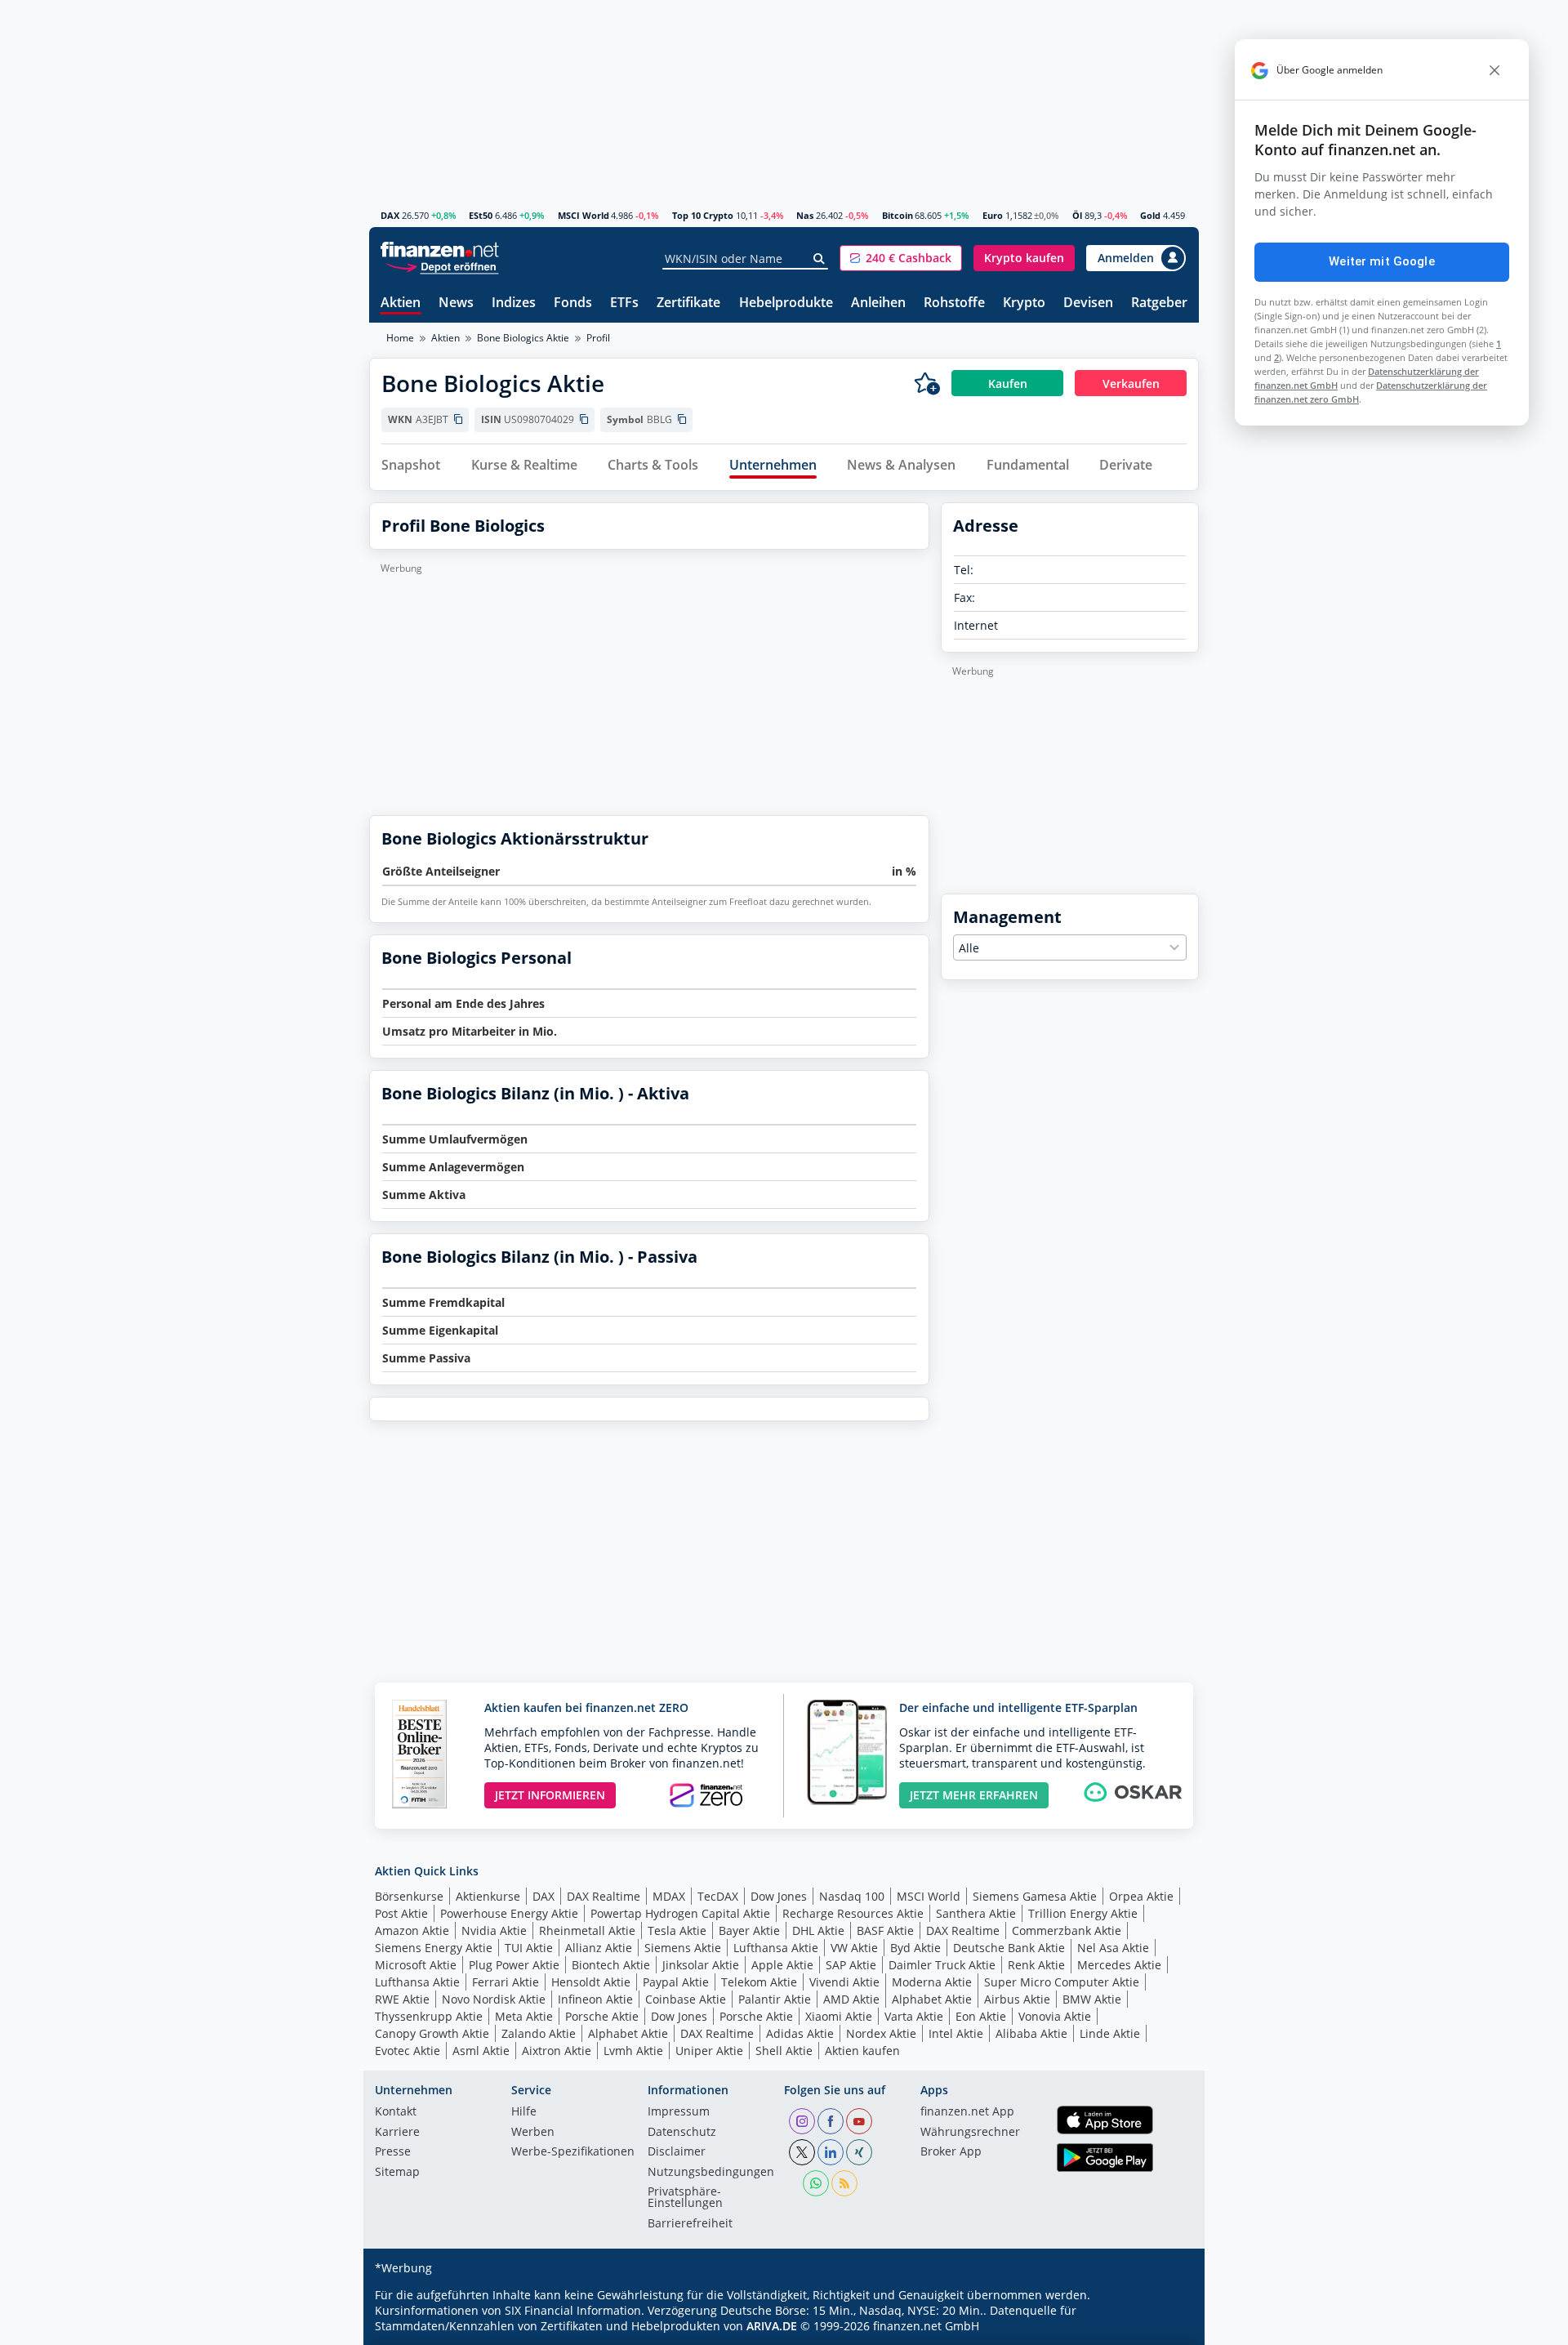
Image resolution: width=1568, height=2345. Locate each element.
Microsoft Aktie (416, 1965)
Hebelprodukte (786, 303)
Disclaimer (677, 2152)
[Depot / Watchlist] (927, 383)
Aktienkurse (488, 1896)
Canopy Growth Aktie (432, 2033)
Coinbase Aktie (686, 1999)
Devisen (1088, 303)
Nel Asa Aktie (1113, 1948)
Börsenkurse (409, 1896)
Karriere (397, 2133)
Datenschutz (682, 2133)
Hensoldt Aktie (591, 1982)
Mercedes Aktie (1119, 1965)
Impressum (679, 2112)
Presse (393, 2152)
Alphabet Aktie (932, 1999)
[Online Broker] (442, 266)
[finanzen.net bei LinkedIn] (831, 2152)
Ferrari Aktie (506, 1982)
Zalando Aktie (539, 2033)
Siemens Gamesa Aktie (1035, 1896)
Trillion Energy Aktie (1083, 1913)
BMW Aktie (1092, 1999)
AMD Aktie (851, 1999)
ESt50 (481, 215)
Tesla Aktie (677, 1930)
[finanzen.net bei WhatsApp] (816, 2183)
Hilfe (524, 2112)
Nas (805, 215)
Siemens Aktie (683, 1948)
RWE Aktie (402, 1999)
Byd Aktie (915, 1948)
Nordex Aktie (881, 2033)
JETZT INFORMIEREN (550, 1795)
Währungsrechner (970, 2133)
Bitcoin (898, 215)
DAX (390, 215)
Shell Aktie (784, 2051)
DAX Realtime (604, 1896)
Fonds (573, 303)
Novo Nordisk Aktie (494, 1999)
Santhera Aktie (976, 1913)
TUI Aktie (529, 1948)
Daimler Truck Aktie (942, 1965)
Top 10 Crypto (703, 215)
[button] (901, 258)
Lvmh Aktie (633, 2051)
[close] (1494, 70)
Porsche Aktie (602, 2016)
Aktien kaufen (862, 2051)
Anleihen (878, 303)
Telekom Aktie (759, 1982)
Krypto (1024, 303)
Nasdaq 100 (852, 1896)
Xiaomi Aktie (839, 2016)
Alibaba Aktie (1031, 2033)
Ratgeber (1159, 303)
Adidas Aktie (800, 2033)
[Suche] (820, 259)
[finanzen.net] (440, 250)
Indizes (514, 303)
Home (400, 338)
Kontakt (396, 2112)
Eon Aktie (981, 2016)
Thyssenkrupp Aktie (429, 2016)
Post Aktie (401, 1913)
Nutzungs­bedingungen (711, 2173)
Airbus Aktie (1017, 1999)
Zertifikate (688, 303)
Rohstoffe (954, 303)
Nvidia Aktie (494, 1930)
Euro (993, 215)
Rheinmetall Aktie (587, 1930)
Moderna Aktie (932, 1982)
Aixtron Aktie (557, 2051)
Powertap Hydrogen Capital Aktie (680, 1913)
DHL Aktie (818, 1930)
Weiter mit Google (1382, 261)
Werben (533, 2133)
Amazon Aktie (412, 1930)
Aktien (401, 303)
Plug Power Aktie (514, 1965)
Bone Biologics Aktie (523, 338)
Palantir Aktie (775, 1999)
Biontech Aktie (611, 1965)
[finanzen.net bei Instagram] (802, 2121)
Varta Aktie (914, 2016)
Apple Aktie (782, 1965)
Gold (1150, 215)
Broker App (951, 2152)
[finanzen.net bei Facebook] (831, 2121)
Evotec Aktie (408, 2051)
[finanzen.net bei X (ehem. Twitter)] (802, 2152)
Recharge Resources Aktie (853, 1913)
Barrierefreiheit (690, 2224)
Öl (1077, 215)
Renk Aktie (1036, 1965)
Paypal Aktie (676, 1982)
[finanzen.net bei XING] (859, 2152)
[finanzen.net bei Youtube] (859, 2121)
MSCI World (584, 215)
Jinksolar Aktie (701, 1965)
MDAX (669, 1896)
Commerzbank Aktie (1067, 1930)
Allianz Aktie (599, 1948)
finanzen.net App (967, 2112)
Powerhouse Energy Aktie (509, 1913)
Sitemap (397, 2173)
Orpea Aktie (1141, 1896)
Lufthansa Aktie (776, 1948)
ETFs (624, 303)
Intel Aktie (956, 2033)
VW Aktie (854, 1948)
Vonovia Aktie (1055, 2016)
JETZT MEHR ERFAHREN (974, 1795)
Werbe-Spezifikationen (573, 2152)
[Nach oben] (1165, 2327)
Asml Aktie (481, 2051)
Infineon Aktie (595, 1999)
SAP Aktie (851, 1965)
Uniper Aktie (709, 2051)
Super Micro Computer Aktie (1062, 1982)
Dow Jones (779, 1896)
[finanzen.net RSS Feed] (844, 2183)
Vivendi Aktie (844, 1982)
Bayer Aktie (749, 1930)
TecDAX (718, 1896)
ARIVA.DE (772, 2326)
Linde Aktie (1110, 2033)
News (456, 303)
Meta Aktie (524, 2016)
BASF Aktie (885, 1930)
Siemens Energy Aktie (434, 1948)
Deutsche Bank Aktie (1009, 1948)
